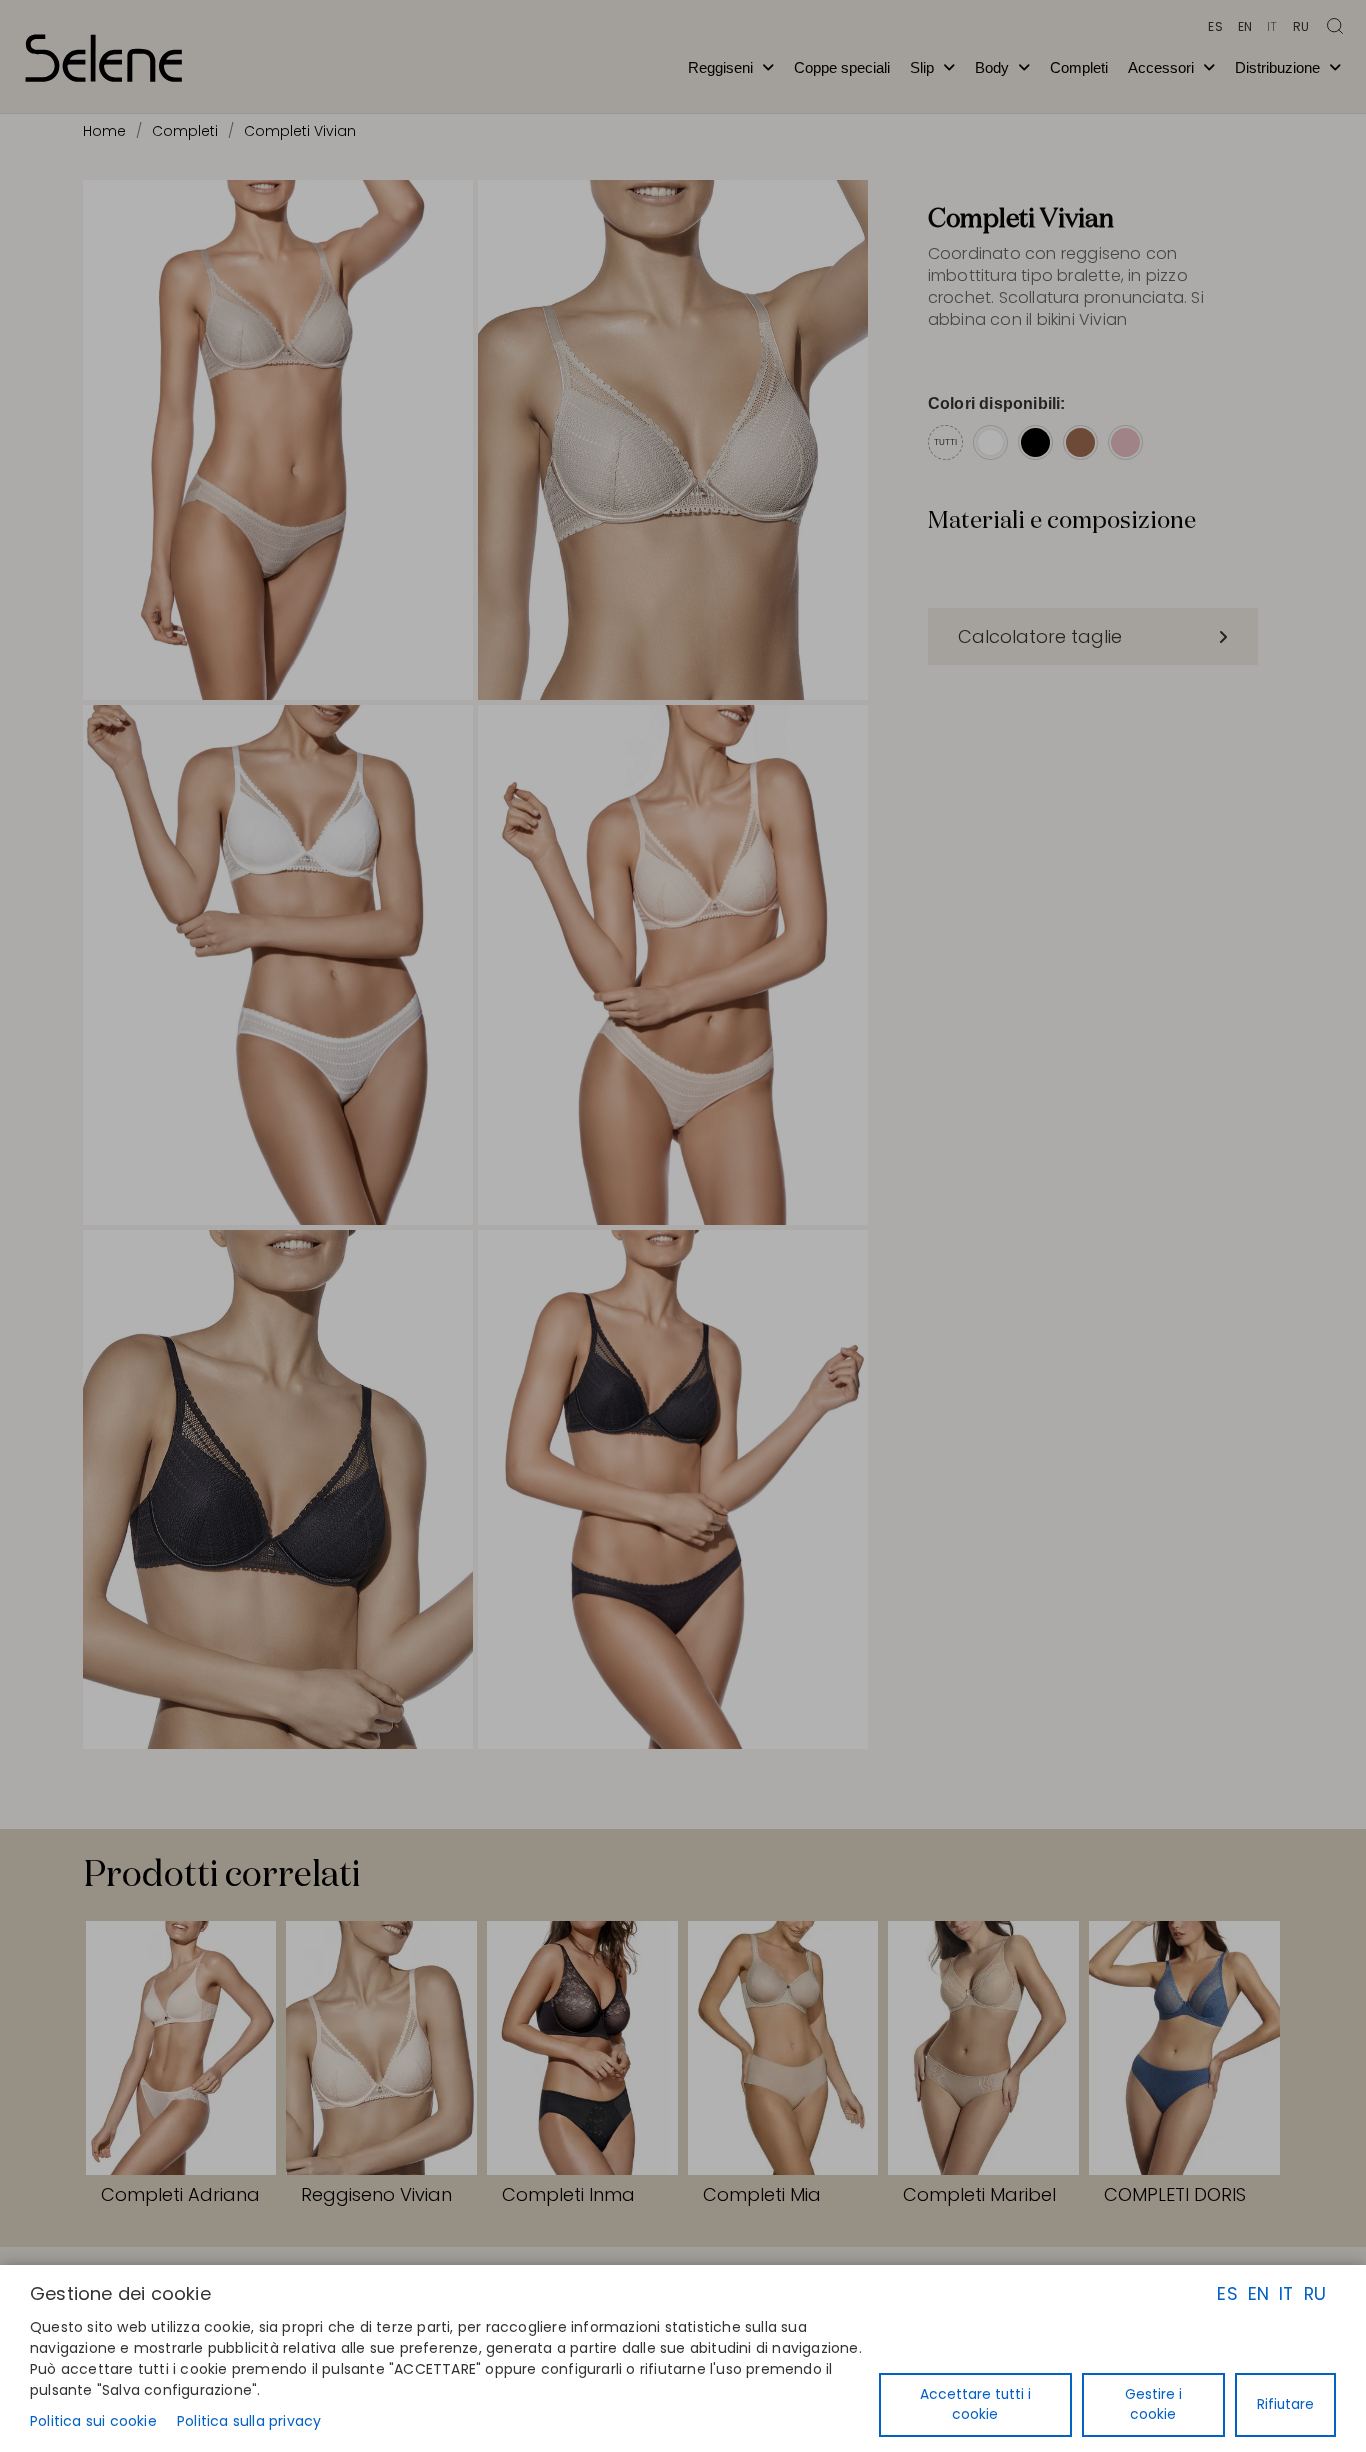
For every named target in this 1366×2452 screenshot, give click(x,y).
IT (1286, 2293)
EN (1258, 2293)
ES (1227, 2293)
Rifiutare (1285, 2404)
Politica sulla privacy (249, 2421)
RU (1315, 2293)
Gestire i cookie (1153, 2404)
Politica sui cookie (93, 2421)
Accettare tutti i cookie (975, 2404)
